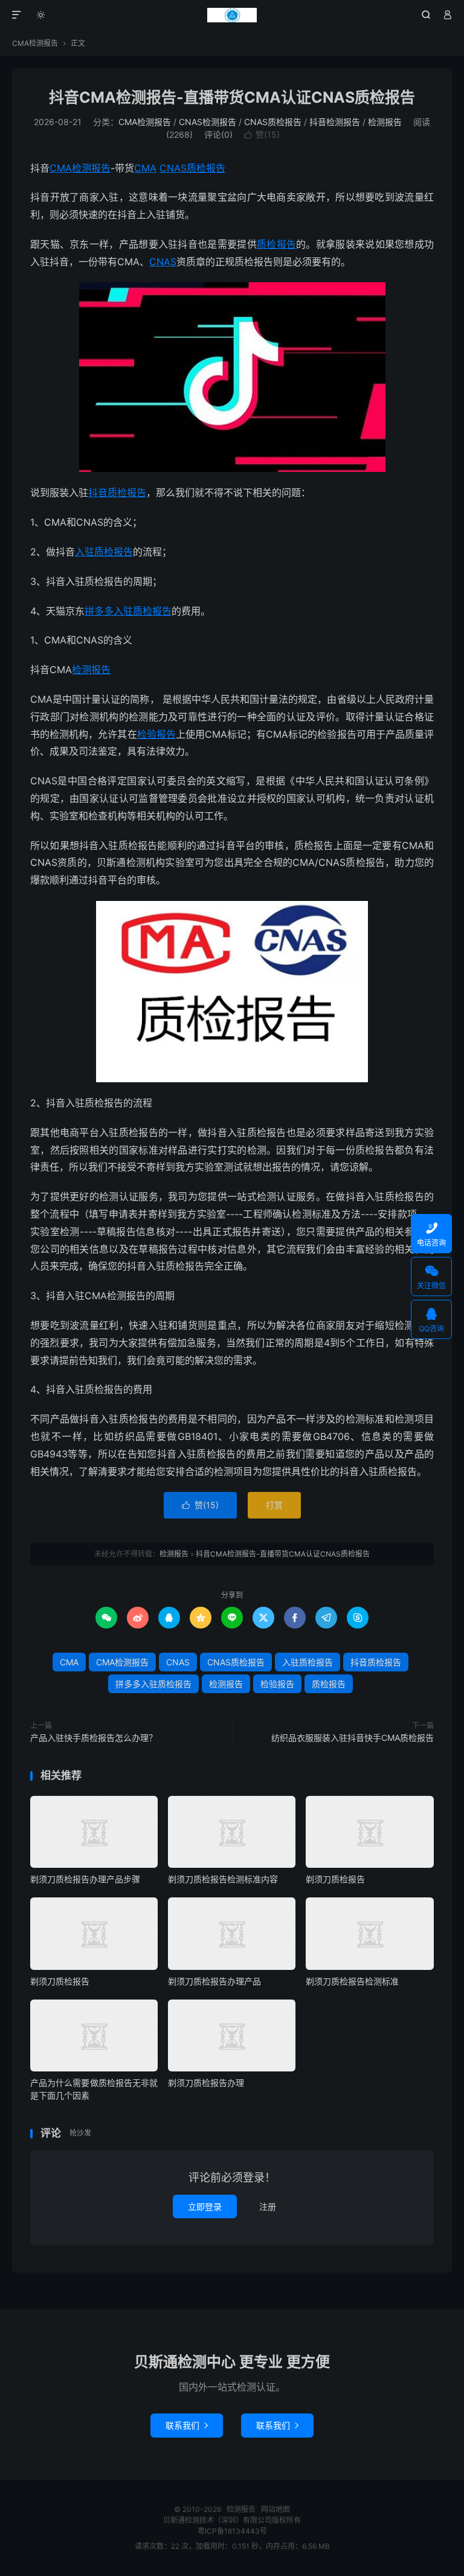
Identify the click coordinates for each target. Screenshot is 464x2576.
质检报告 (276, 244)
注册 (268, 2206)
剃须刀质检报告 (335, 1879)
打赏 (274, 1505)
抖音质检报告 (117, 492)
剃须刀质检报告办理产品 (214, 1981)
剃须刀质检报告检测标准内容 (223, 1879)
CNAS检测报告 (208, 122)
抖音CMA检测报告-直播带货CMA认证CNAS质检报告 (232, 97)
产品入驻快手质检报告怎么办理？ (94, 1738)
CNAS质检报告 (273, 122)
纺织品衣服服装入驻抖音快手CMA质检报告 (353, 1738)
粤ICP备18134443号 (232, 2531)
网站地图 (275, 2509)
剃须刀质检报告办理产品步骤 (85, 1879)
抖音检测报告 (335, 122)
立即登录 (205, 2206)
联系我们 (187, 2425)
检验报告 (156, 734)
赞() (262, 134)
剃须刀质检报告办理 (206, 2083)
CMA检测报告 (35, 43)
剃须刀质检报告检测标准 (352, 1981)
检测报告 (232, 15)
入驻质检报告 (104, 552)
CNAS (163, 262)
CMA (145, 168)
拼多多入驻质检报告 (128, 611)
